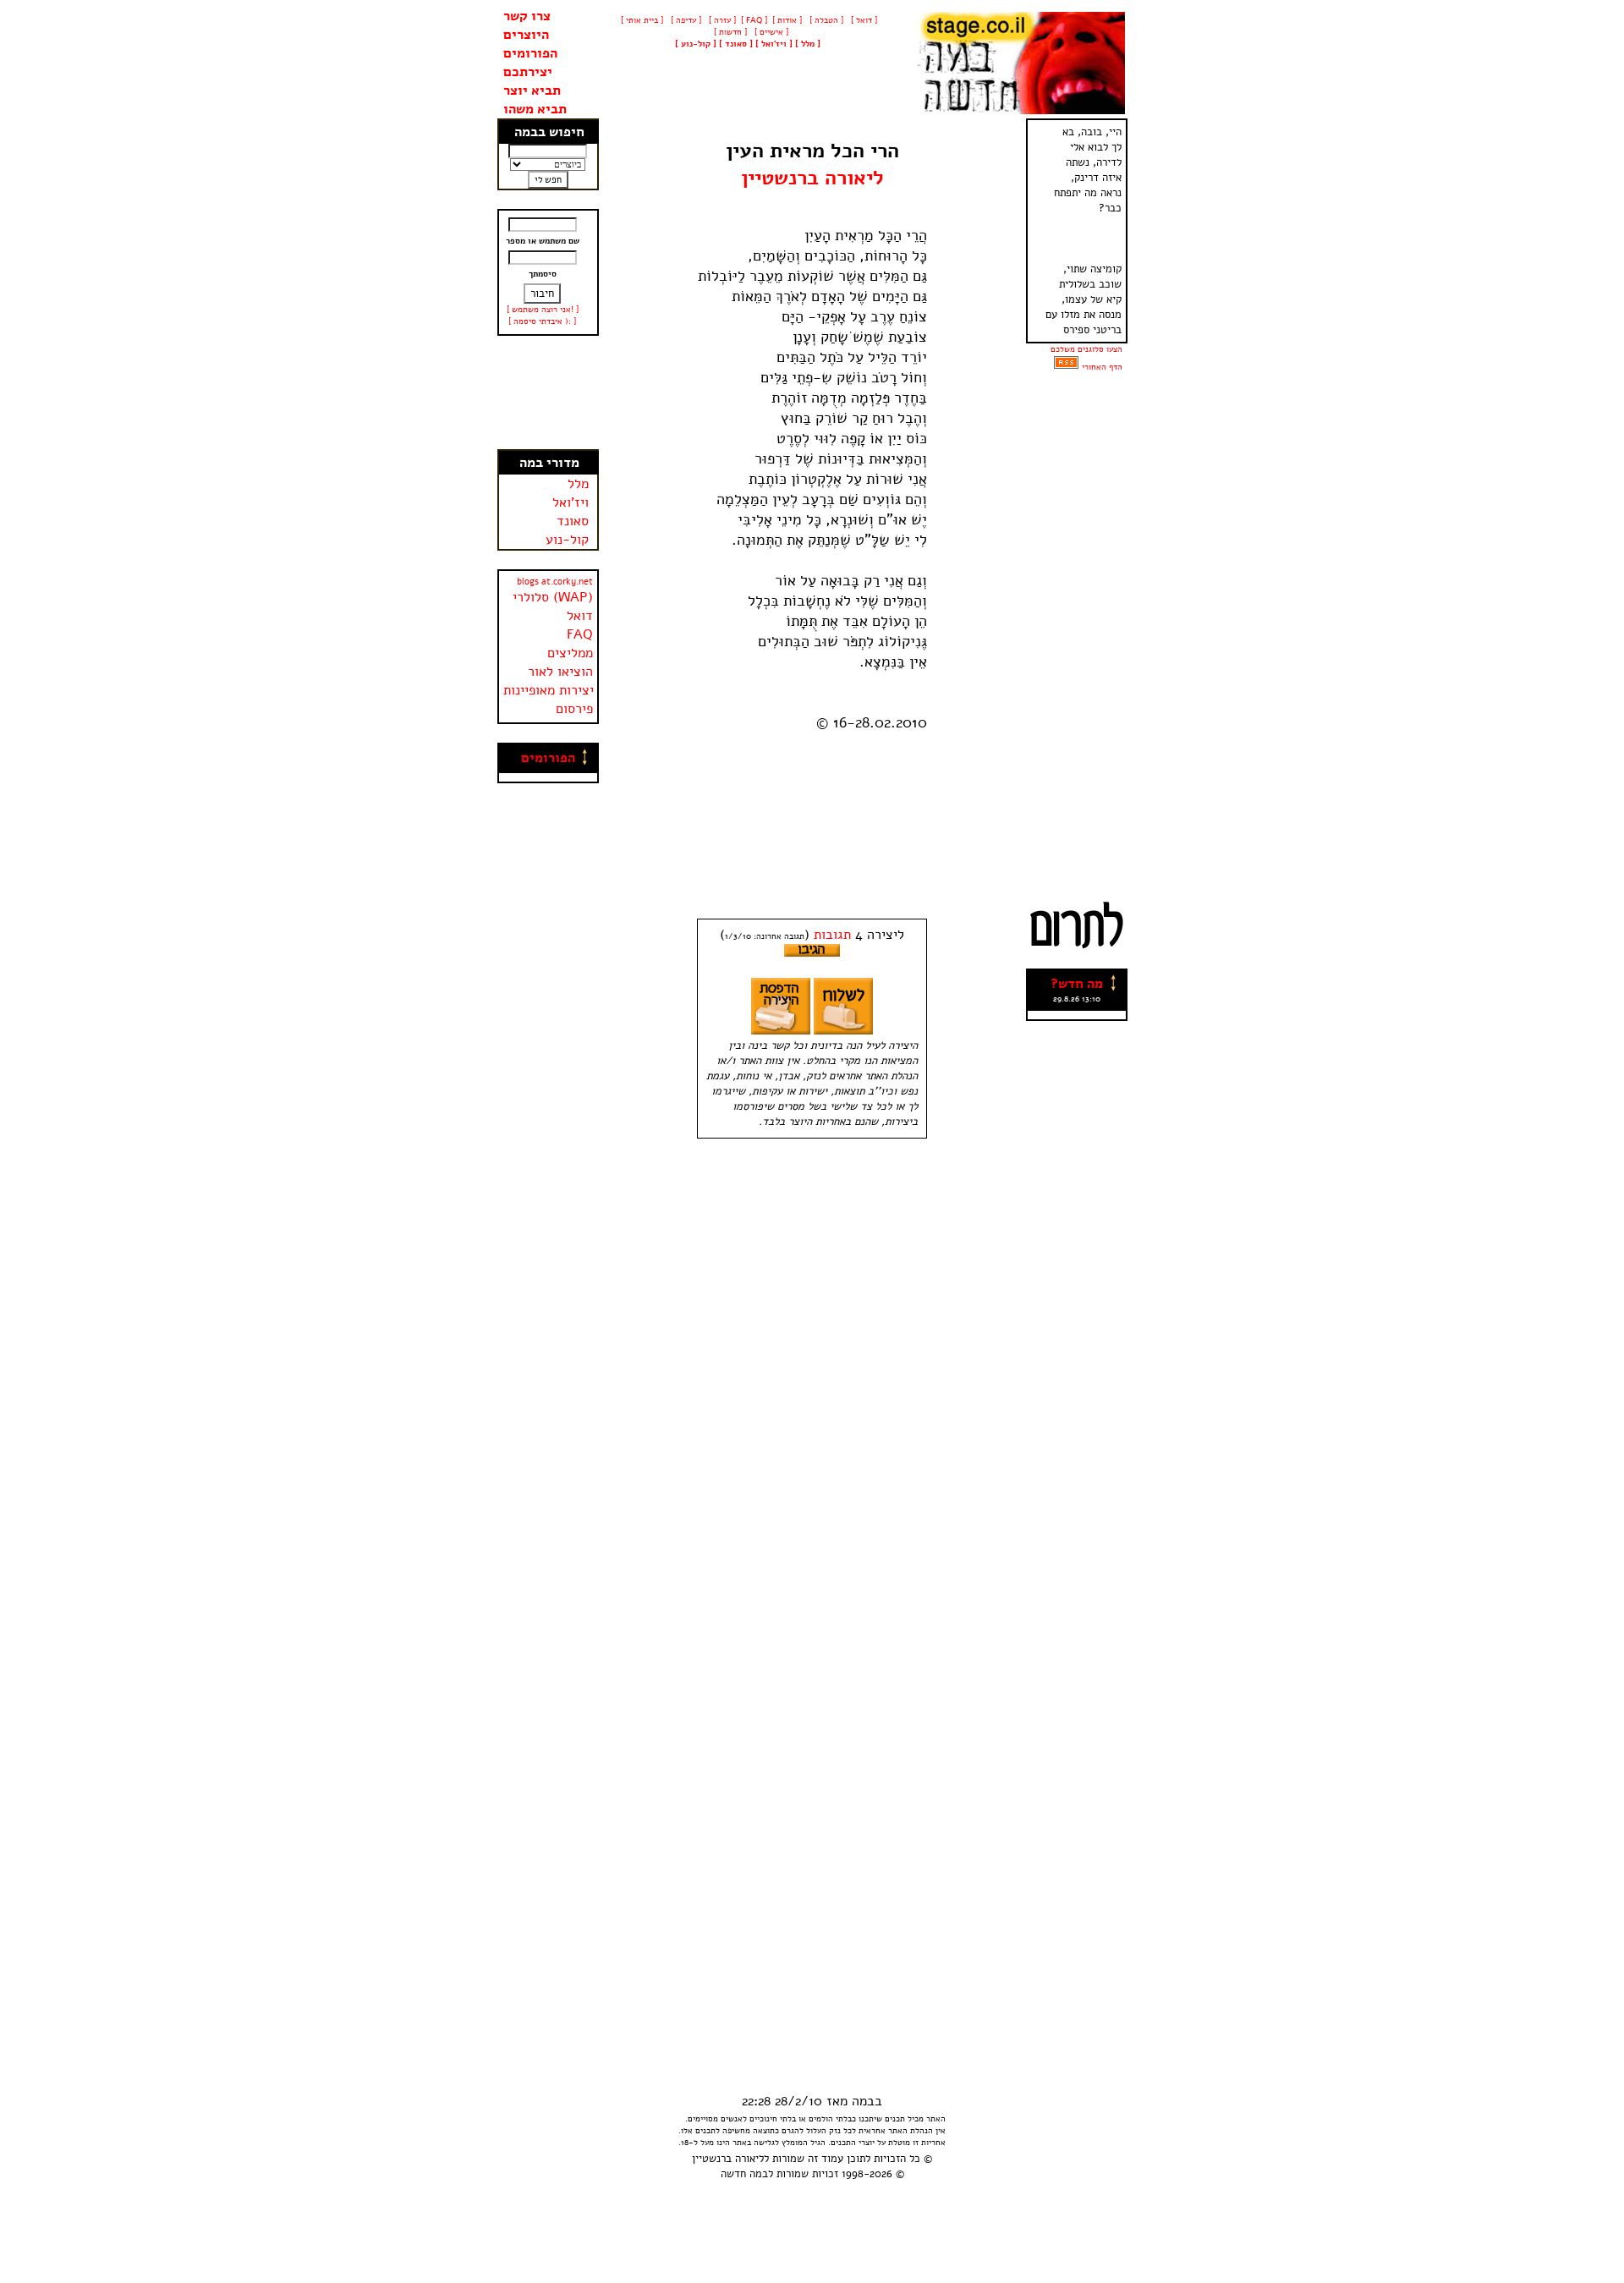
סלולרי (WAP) (553, 597)
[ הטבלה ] (825, 20)
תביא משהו (535, 109)
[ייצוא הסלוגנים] (1066, 367)
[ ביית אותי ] (642, 20)
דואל (580, 616)
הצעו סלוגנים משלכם (1086, 349)
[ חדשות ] (729, 32)
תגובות (832, 935)
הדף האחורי (1102, 367)
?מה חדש (1077, 984)
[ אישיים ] (770, 32)
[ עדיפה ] (685, 20)
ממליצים (570, 653)
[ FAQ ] (754, 20)
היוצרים (526, 35)
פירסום (574, 709)
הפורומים (530, 53)
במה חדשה (744, 2174)
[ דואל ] (863, 20)
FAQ (580, 634)
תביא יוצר (532, 91)
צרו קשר (527, 16)
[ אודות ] (787, 20)
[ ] (696, 44)
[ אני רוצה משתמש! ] (543, 310)
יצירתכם (528, 72)
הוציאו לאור (560, 672)
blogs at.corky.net (555, 582)
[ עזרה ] (721, 20)
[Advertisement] (548, 392)
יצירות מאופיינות (549, 690)
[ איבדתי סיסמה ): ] (542, 321)
